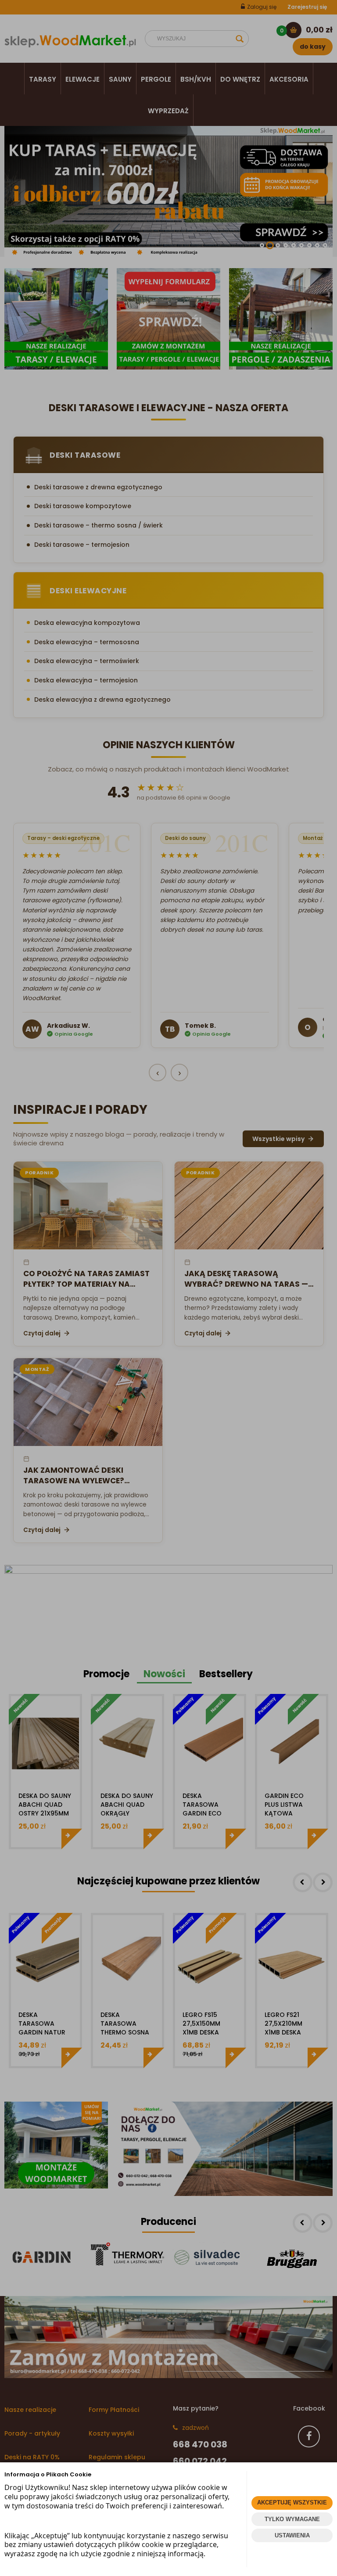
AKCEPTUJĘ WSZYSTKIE (292, 2502)
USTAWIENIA (292, 2535)
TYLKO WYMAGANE (292, 2519)
